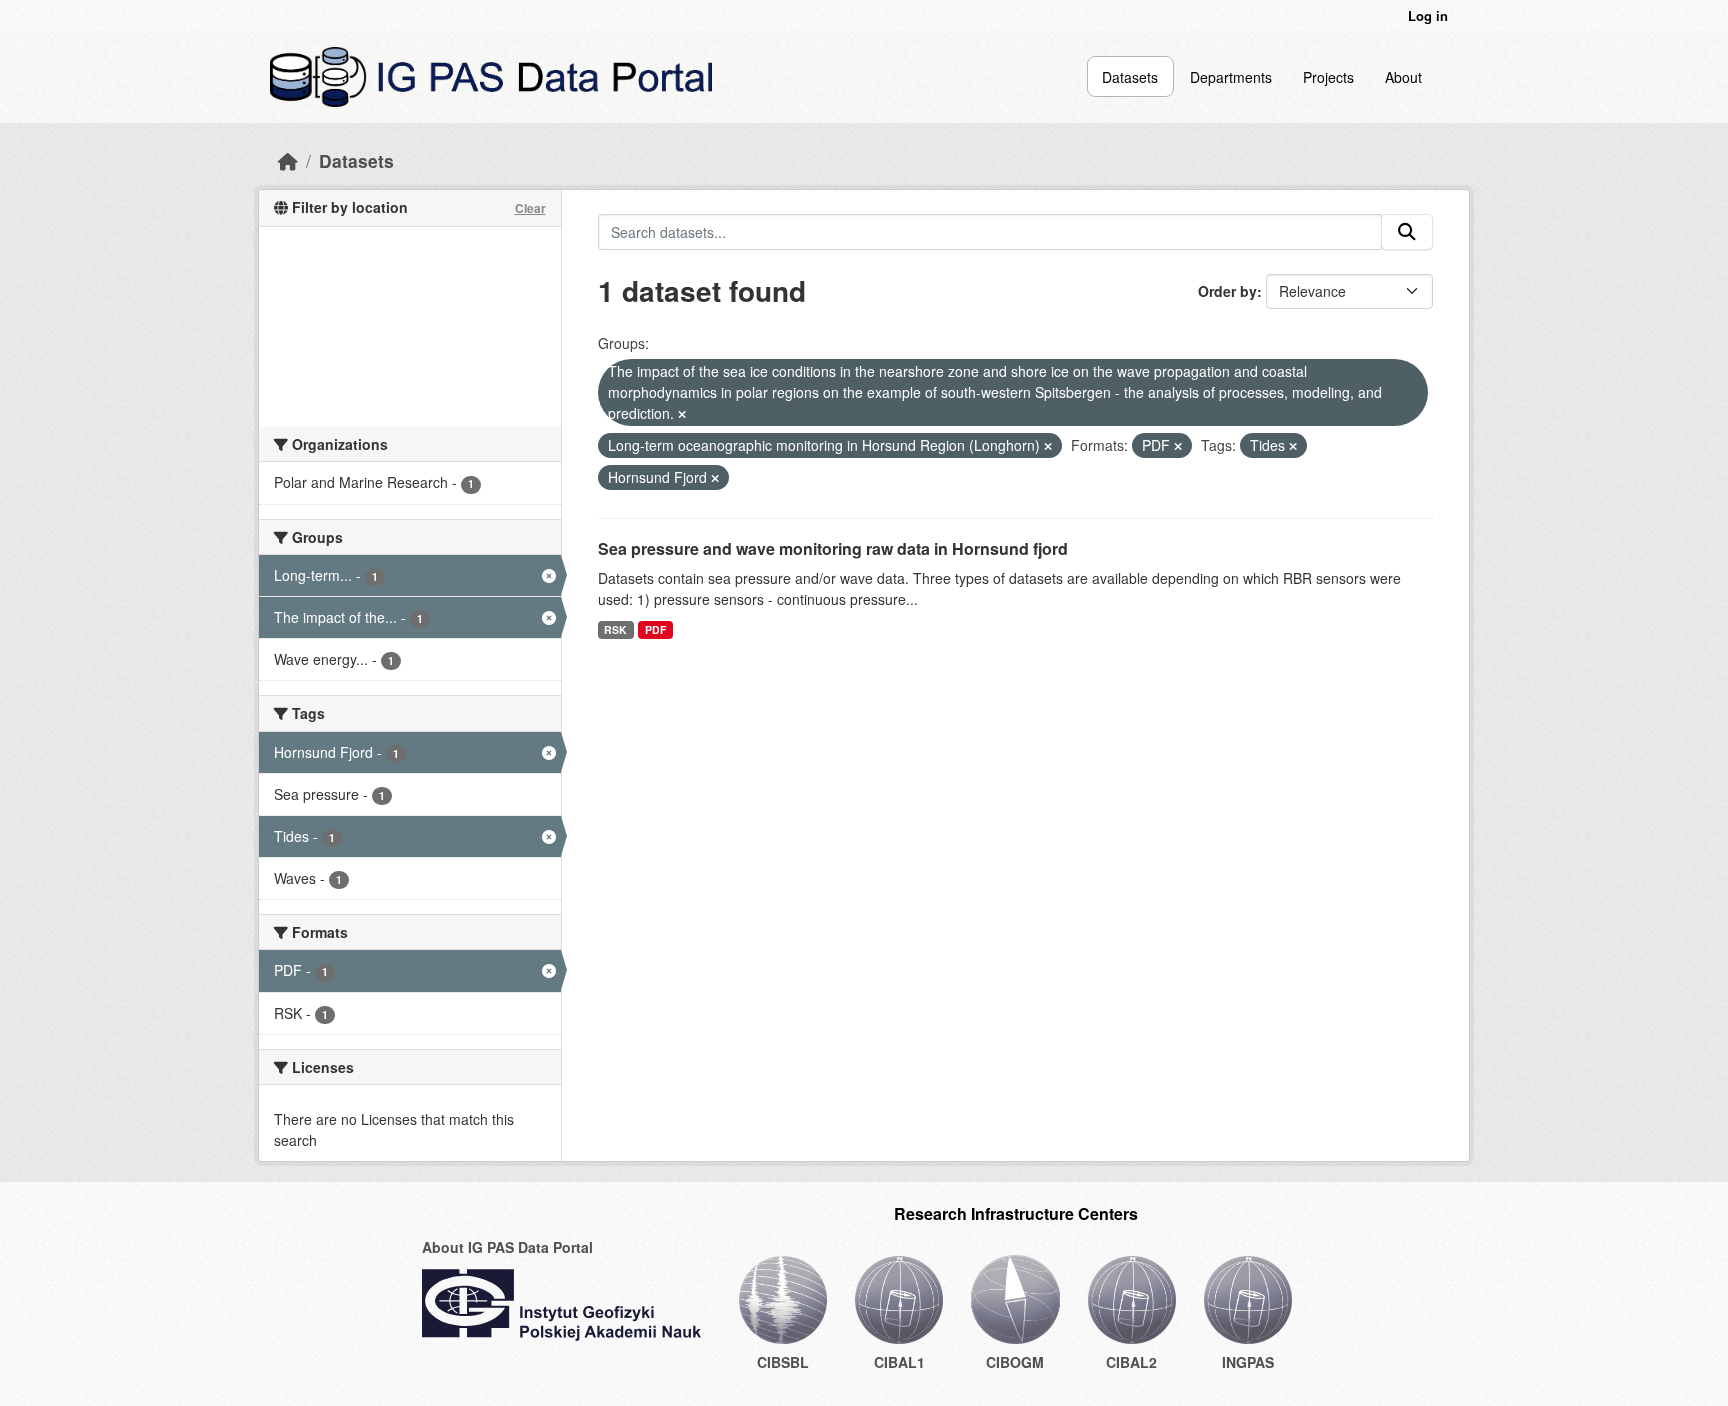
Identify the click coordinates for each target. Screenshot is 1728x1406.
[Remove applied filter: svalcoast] (682, 414)
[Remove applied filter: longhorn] (1048, 446)
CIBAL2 (1131, 1362)
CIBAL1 (899, 1362)
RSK (615, 629)
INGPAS (1248, 1362)
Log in (1428, 15)
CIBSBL (783, 1362)
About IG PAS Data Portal (507, 1247)
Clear (530, 208)
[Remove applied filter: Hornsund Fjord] (715, 478)
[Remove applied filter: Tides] (1293, 446)
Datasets (1130, 77)
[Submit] (1407, 232)
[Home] (288, 160)
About (1403, 77)
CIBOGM (1015, 1362)
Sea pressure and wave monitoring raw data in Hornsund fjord (833, 548)
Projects (1328, 77)
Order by (1227, 291)
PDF (655, 629)
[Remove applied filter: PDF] (1178, 446)
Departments (1231, 77)
